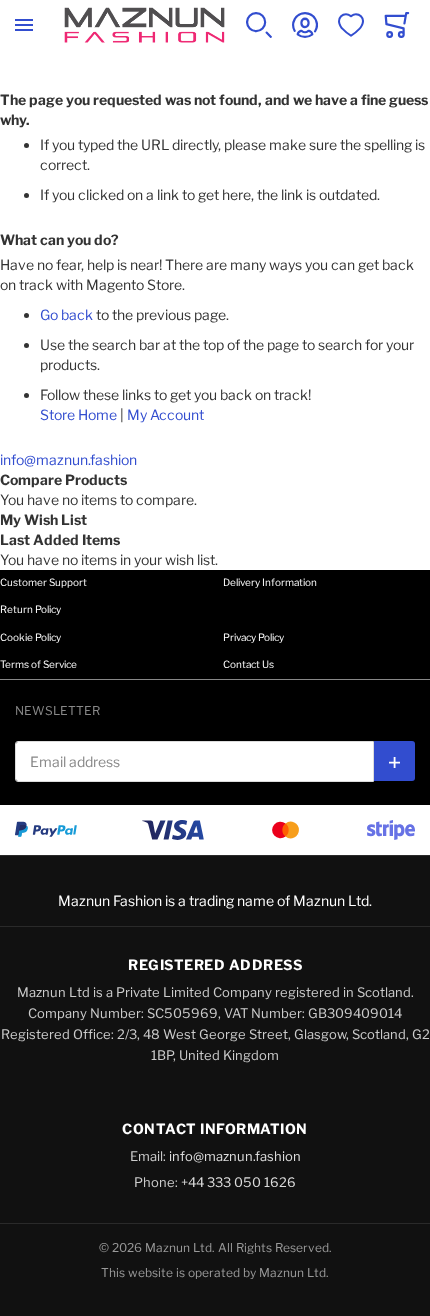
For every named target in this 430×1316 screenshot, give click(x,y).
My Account (165, 414)
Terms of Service (38, 664)
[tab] (215, 597)
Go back (66, 314)
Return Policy (30, 609)
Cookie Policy (30, 637)
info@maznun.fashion (68, 459)
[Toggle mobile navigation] (24, 25)
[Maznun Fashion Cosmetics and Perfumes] (144, 25)
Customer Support (43, 582)
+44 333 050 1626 (238, 1182)
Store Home (78, 414)
